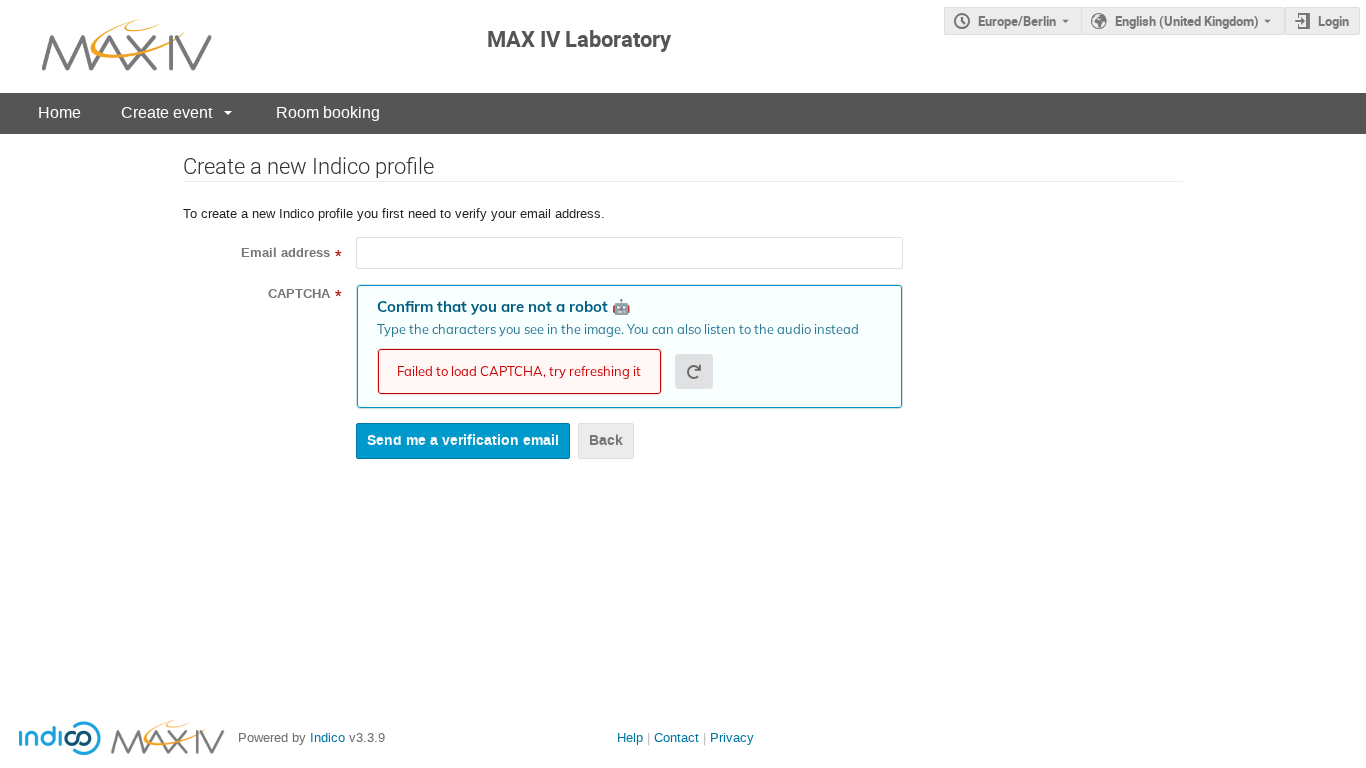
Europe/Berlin (1017, 21)
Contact (676, 737)
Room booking (328, 112)
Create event (166, 112)
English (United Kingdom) (1187, 21)
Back (606, 440)
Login (1333, 21)
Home (59, 112)
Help (630, 737)
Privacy (732, 737)
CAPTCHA (299, 294)
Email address (285, 253)
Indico (327, 737)
